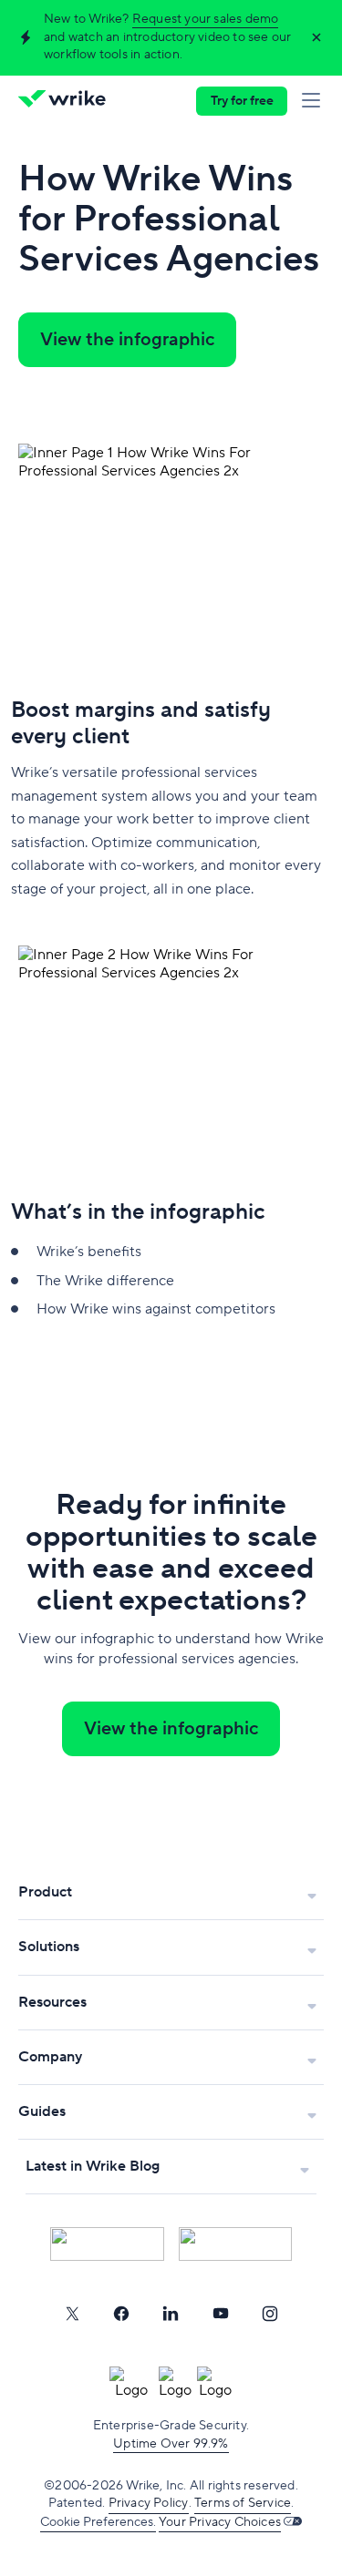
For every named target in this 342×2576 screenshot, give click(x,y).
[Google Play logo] (236, 2244)
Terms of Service (243, 2503)
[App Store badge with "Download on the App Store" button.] (107, 2244)
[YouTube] (221, 2314)
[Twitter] (72, 2314)
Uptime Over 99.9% (171, 2444)
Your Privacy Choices (220, 2522)
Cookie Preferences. (98, 2522)
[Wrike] (67, 101)
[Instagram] (270, 2314)
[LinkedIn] (171, 2314)
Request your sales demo (206, 19)
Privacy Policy (149, 2503)
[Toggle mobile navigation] (315, 101)
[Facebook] (121, 2314)
